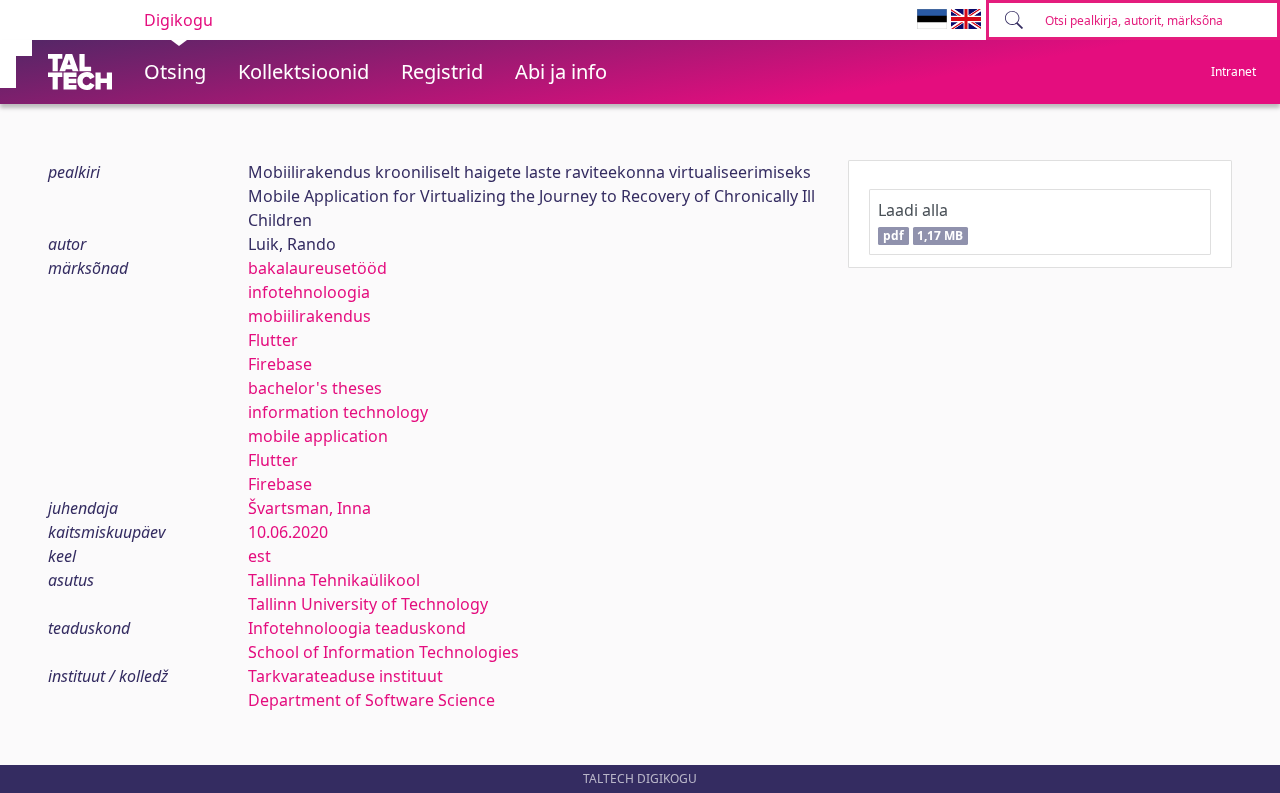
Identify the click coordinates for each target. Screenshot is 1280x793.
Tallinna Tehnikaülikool (334, 580)
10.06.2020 (288, 532)
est (259, 556)
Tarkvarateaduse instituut (345, 676)
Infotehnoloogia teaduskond (357, 628)
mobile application (318, 436)
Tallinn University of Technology (368, 604)
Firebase (280, 364)
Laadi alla (920, 221)
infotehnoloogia (309, 292)
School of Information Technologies (383, 652)
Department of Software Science (371, 700)
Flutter (273, 340)
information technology (338, 412)
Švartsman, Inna (309, 508)
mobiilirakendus (309, 316)
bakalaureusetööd (317, 268)
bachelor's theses (315, 388)
